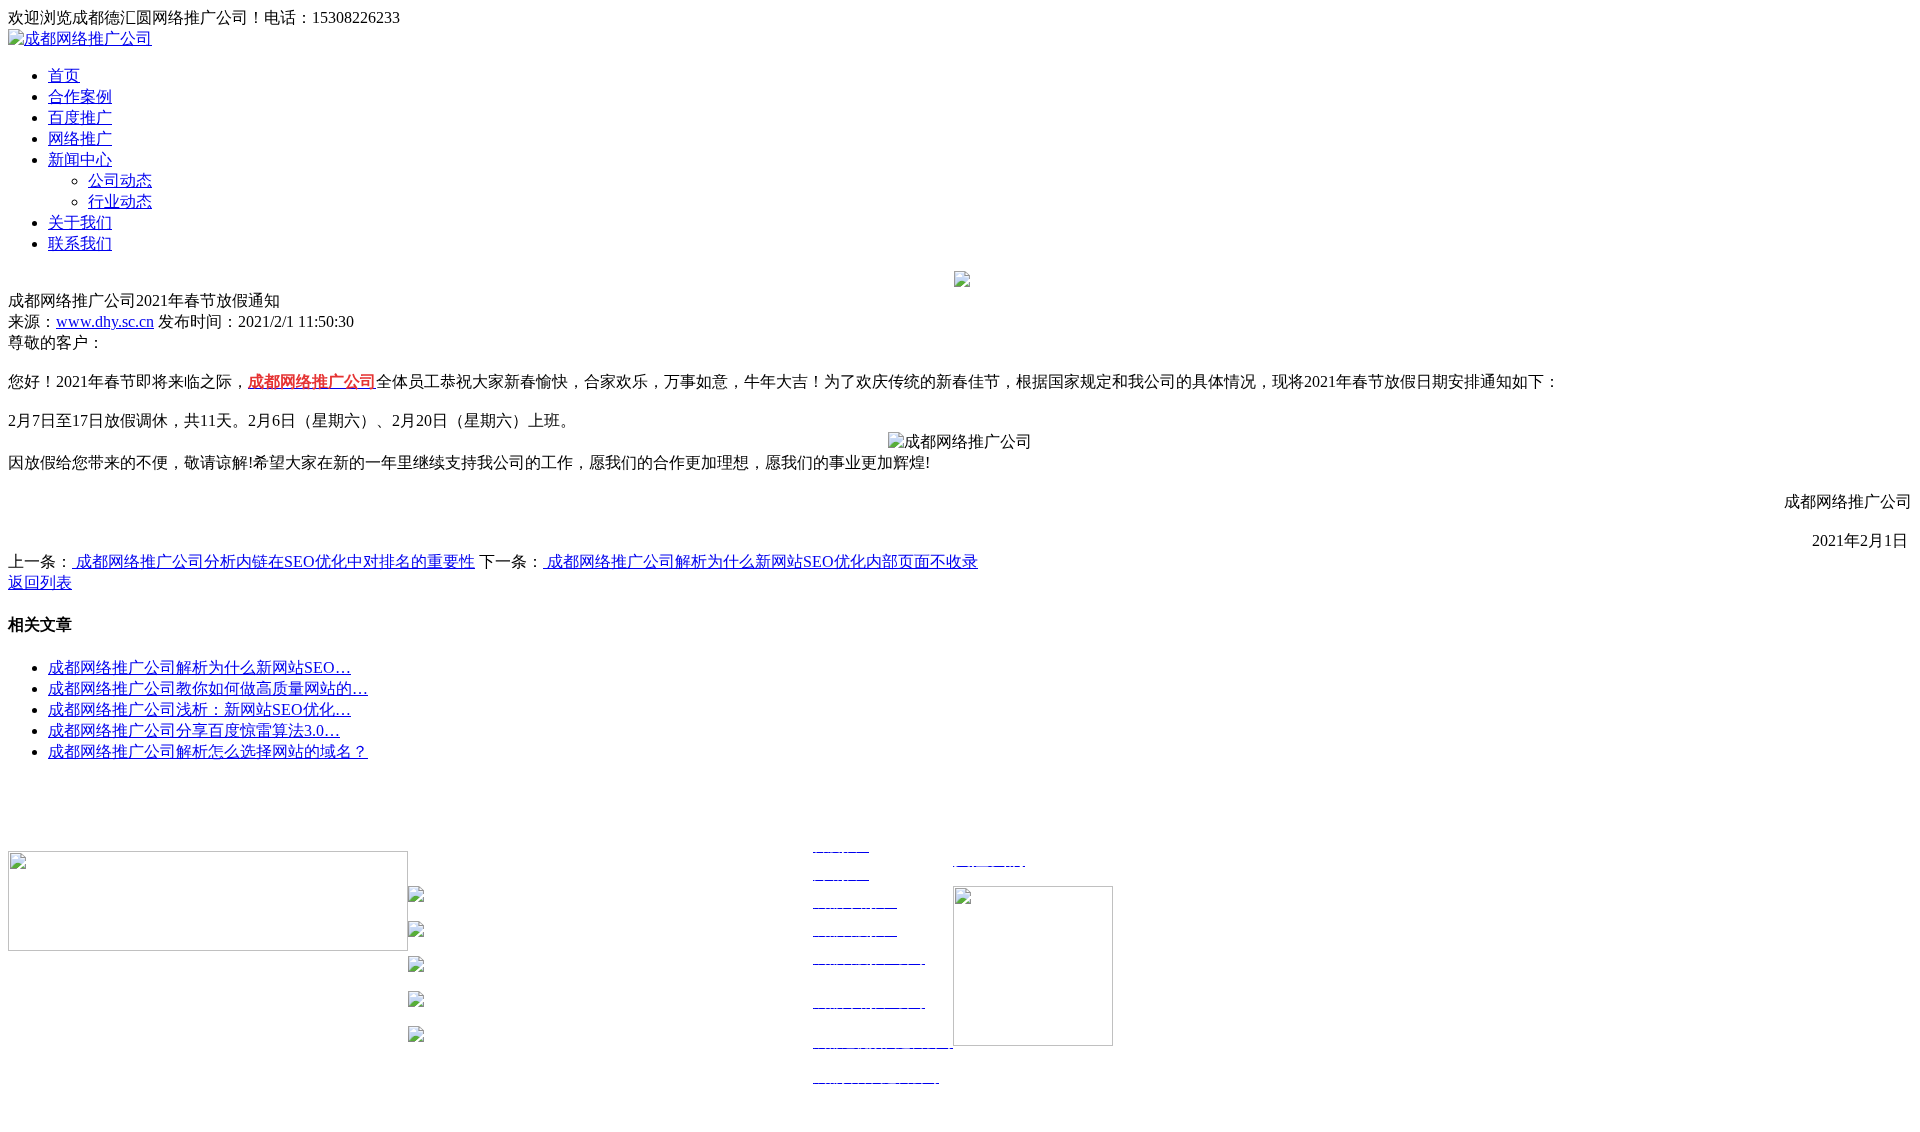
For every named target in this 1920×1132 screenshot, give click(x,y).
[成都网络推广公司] (80, 38)
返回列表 (40, 582)
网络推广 (80, 138)
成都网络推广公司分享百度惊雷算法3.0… (194, 730)
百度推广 (80, 117)
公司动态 (120, 180)
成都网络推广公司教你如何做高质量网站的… (208, 688)
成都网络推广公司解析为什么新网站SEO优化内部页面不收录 (760, 561)
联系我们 (80, 243)
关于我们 (80, 222)
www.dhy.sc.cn (105, 321)
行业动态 (120, 201)
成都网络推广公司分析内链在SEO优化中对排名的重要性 (273, 561)
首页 (64, 75)
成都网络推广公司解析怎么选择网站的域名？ (208, 751)
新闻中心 (80, 159)
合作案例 (80, 96)
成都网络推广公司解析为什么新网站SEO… (199, 667)
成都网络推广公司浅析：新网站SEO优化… (199, 709)
